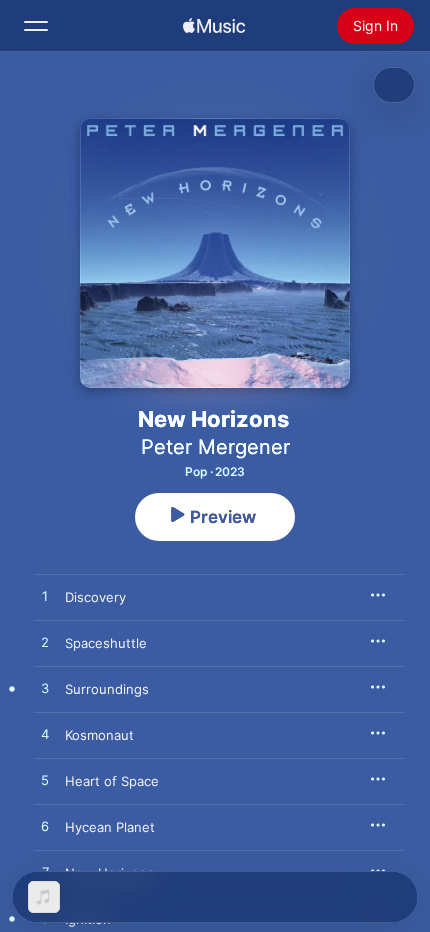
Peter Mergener (215, 447)
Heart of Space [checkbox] (112, 781)
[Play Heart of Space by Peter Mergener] (45, 781)
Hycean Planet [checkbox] (110, 827)
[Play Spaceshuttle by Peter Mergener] (45, 643)
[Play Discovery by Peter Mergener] (45, 597)
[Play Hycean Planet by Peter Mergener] (45, 827)
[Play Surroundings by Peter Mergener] (45, 689)
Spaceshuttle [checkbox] (106, 643)
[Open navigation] (36, 26)
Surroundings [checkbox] (107, 689)
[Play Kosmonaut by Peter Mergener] (45, 735)
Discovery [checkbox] (95, 597)
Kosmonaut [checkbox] (99, 735)
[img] (214, 26)
